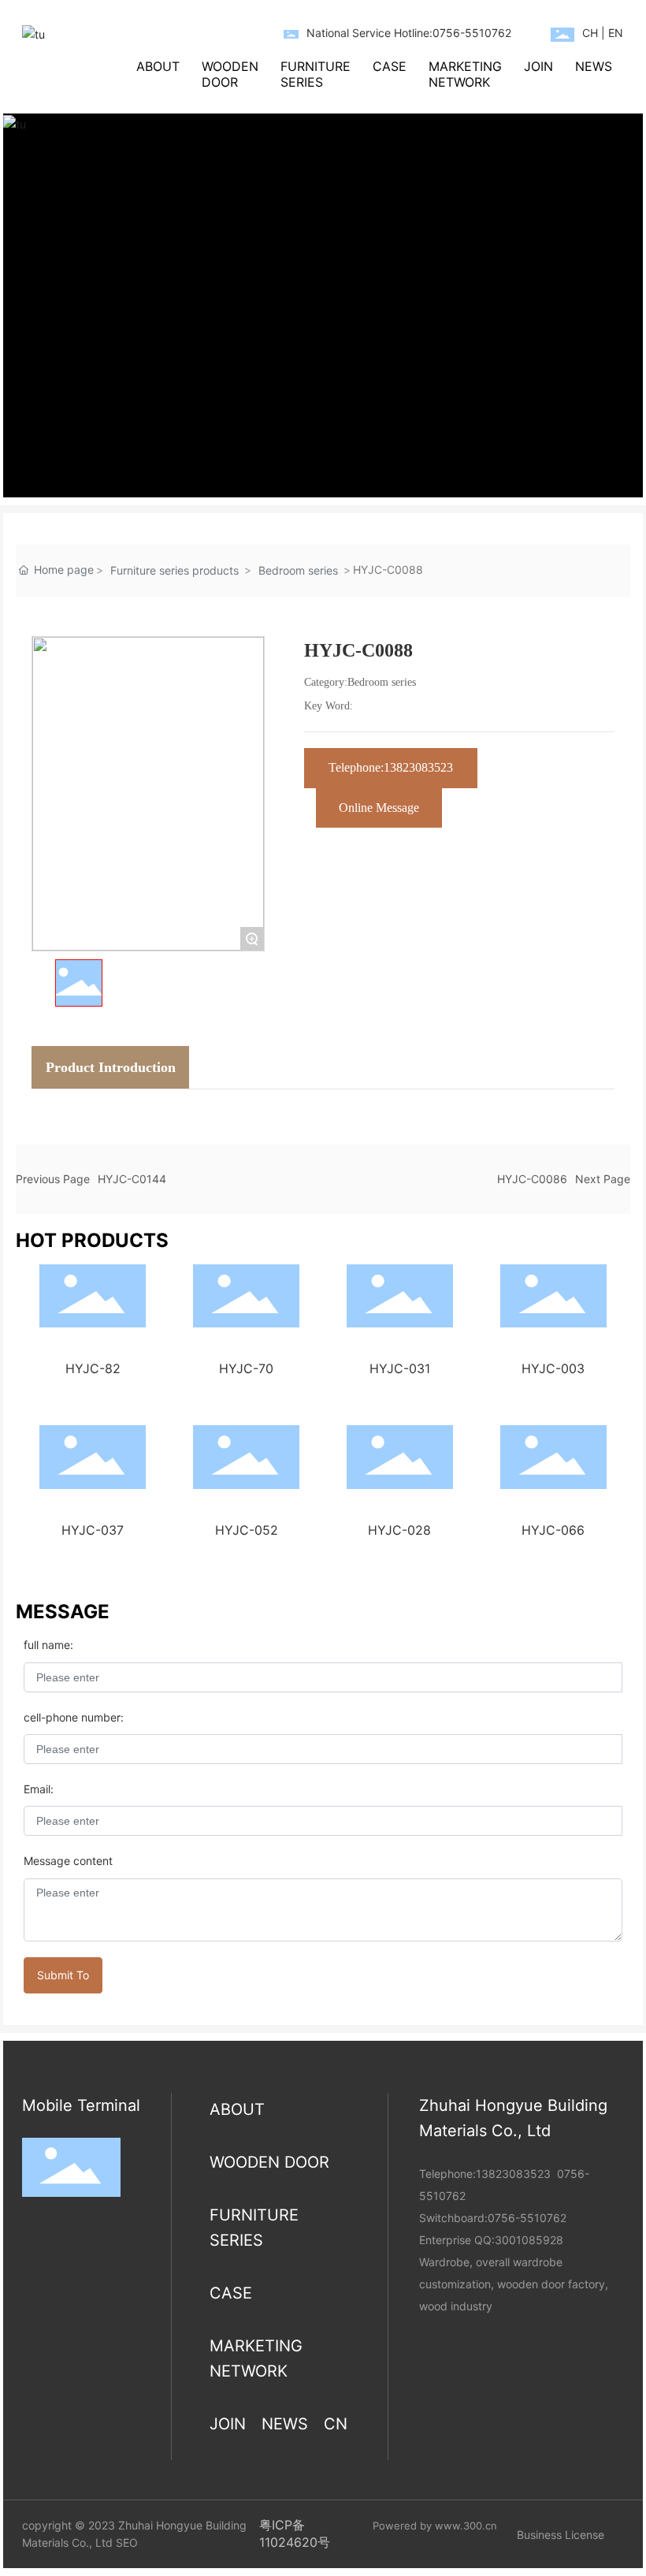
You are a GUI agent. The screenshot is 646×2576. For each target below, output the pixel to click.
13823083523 (513, 2174)
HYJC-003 (553, 1368)
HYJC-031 (400, 1368)
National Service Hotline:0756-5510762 (409, 33)
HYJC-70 (246, 1368)
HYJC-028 (399, 1530)
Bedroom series (298, 570)
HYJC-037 (93, 1530)
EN (616, 33)
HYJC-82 (93, 1368)
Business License (561, 2535)
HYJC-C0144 (132, 1179)
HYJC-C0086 (532, 1179)
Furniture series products (174, 570)
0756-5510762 (527, 2218)
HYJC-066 (553, 1530)
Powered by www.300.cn (435, 2526)
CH (590, 33)
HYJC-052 (247, 1530)
